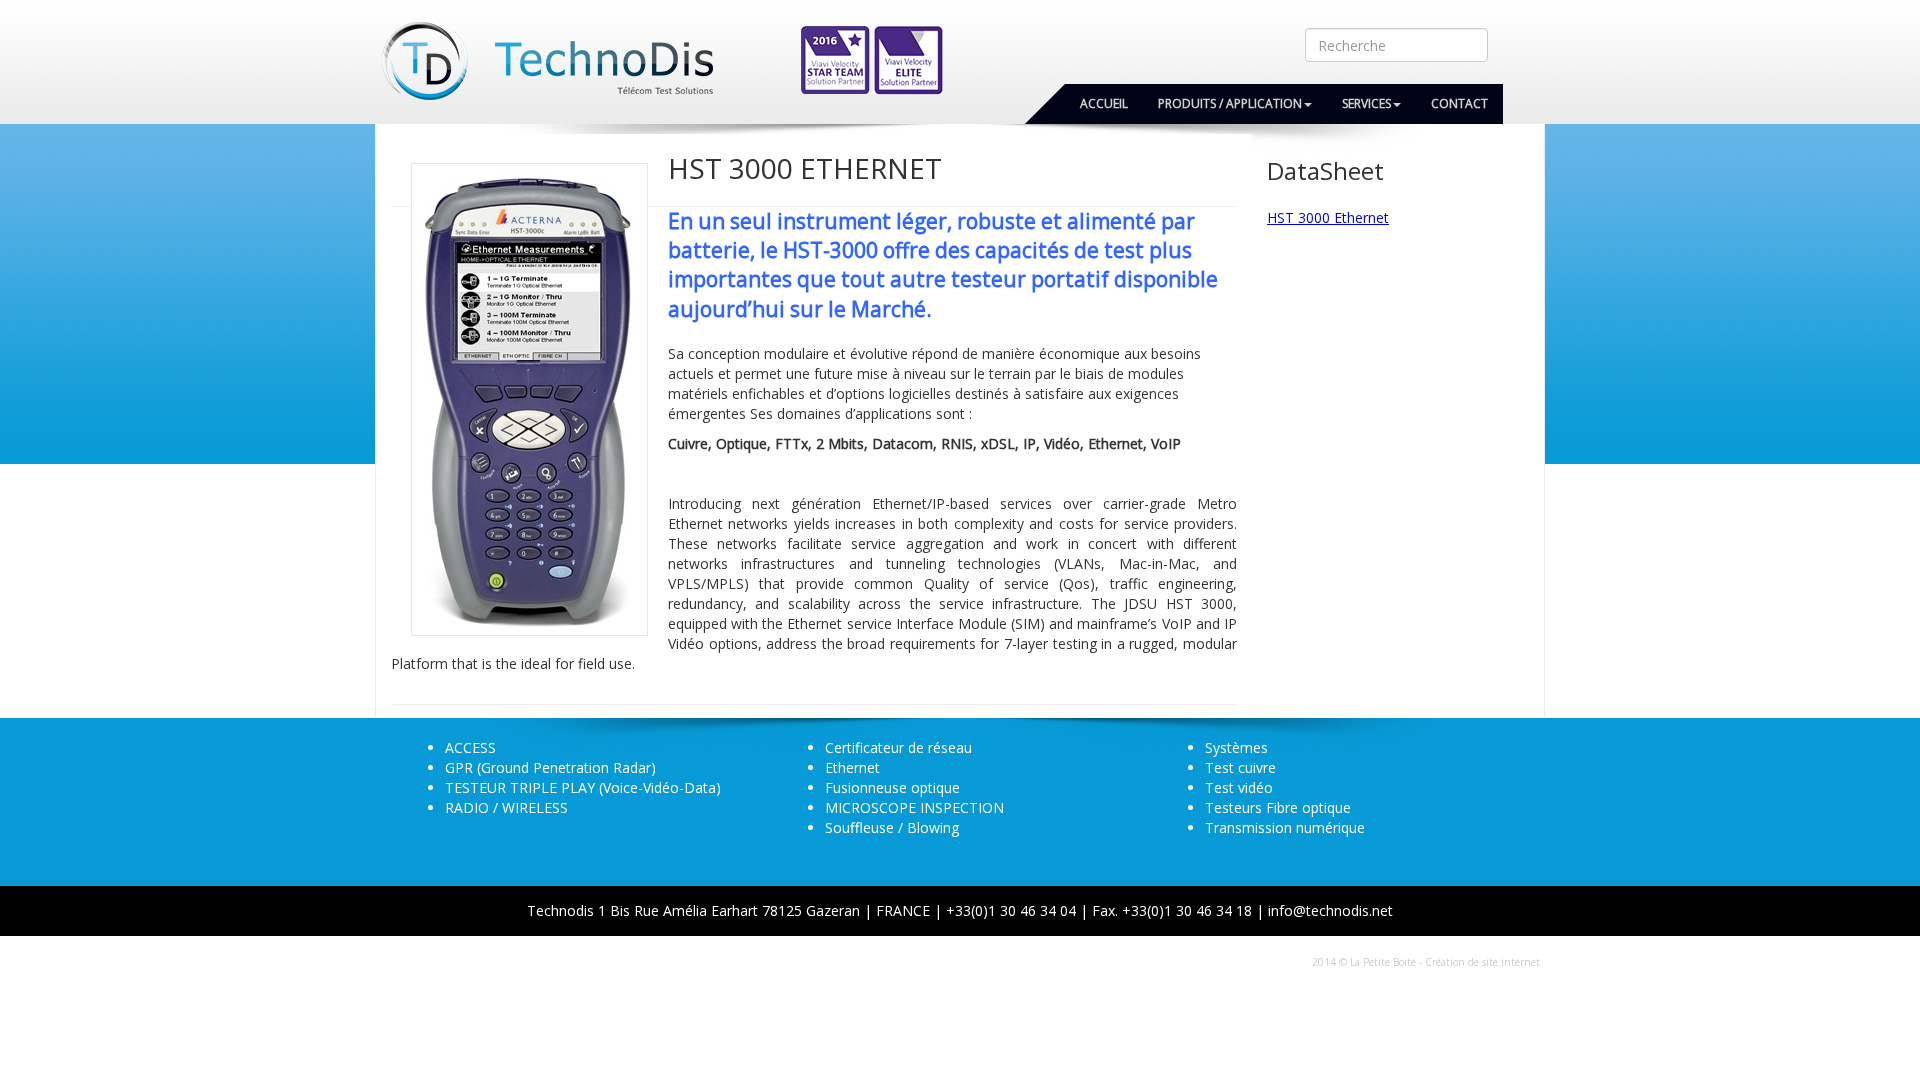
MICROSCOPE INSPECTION (914, 807)
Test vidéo (1239, 787)
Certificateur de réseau (898, 747)
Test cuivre (1240, 767)
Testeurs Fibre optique (1278, 807)
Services (1366, 103)
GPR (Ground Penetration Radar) (550, 767)
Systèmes (1236, 747)
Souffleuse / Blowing (892, 827)
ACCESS (470, 747)
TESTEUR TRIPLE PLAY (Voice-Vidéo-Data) (583, 787)
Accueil (1104, 103)
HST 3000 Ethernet (1328, 217)
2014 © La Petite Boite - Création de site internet (1426, 962)
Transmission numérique (1285, 827)
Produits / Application (1230, 103)
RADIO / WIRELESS (506, 807)
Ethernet (852, 767)
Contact (1459, 103)
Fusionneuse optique (892, 787)
